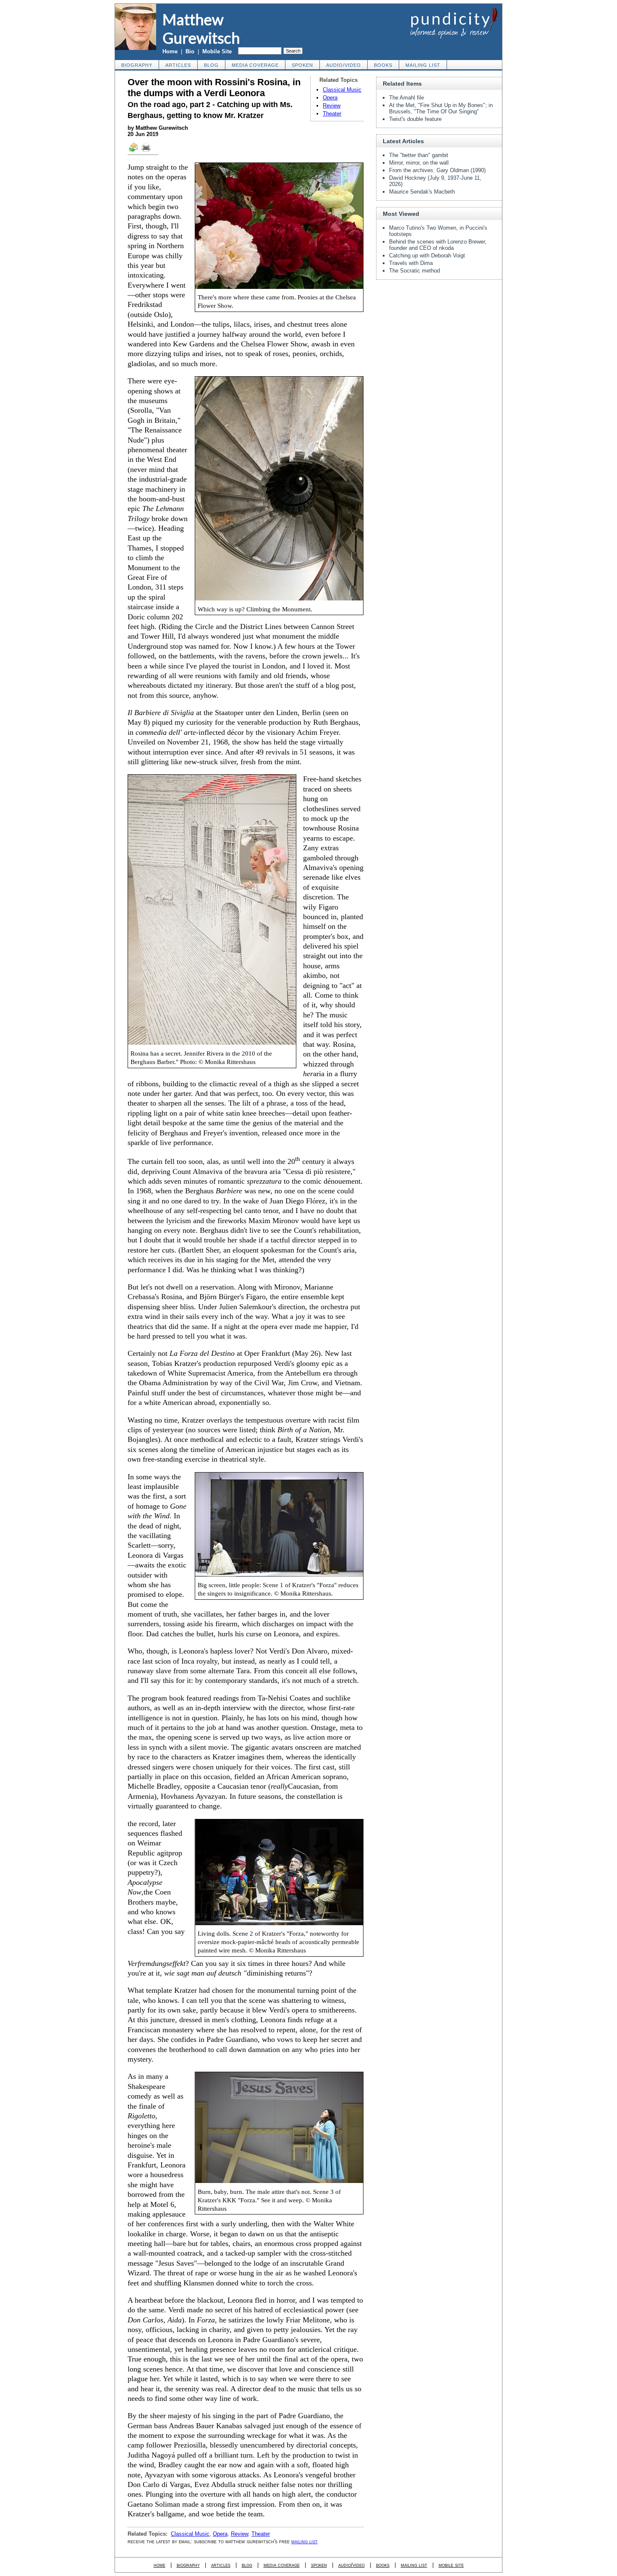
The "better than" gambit (419, 155)
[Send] (134, 151)
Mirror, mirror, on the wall (419, 163)
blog (211, 65)
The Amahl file (407, 98)
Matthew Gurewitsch (201, 29)
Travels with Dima (411, 263)
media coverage (255, 65)
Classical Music (342, 90)
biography (137, 65)
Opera (330, 98)
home (159, 2565)
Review (332, 106)
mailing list (423, 65)
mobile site (451, 2565)
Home (170, 51)
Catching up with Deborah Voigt (427, 256)
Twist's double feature (415, 119)
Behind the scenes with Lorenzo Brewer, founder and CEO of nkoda (438, 245)
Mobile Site (217, 51)
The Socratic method (414, 271)
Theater (332, 114)
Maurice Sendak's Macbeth (422, 192)
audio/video (344, 65)
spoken (302, 65)
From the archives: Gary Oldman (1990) (437, 170)
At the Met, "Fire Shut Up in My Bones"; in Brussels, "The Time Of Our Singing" (441, 108)
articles (178, 65)
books (383, 65)
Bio (190, 51)
